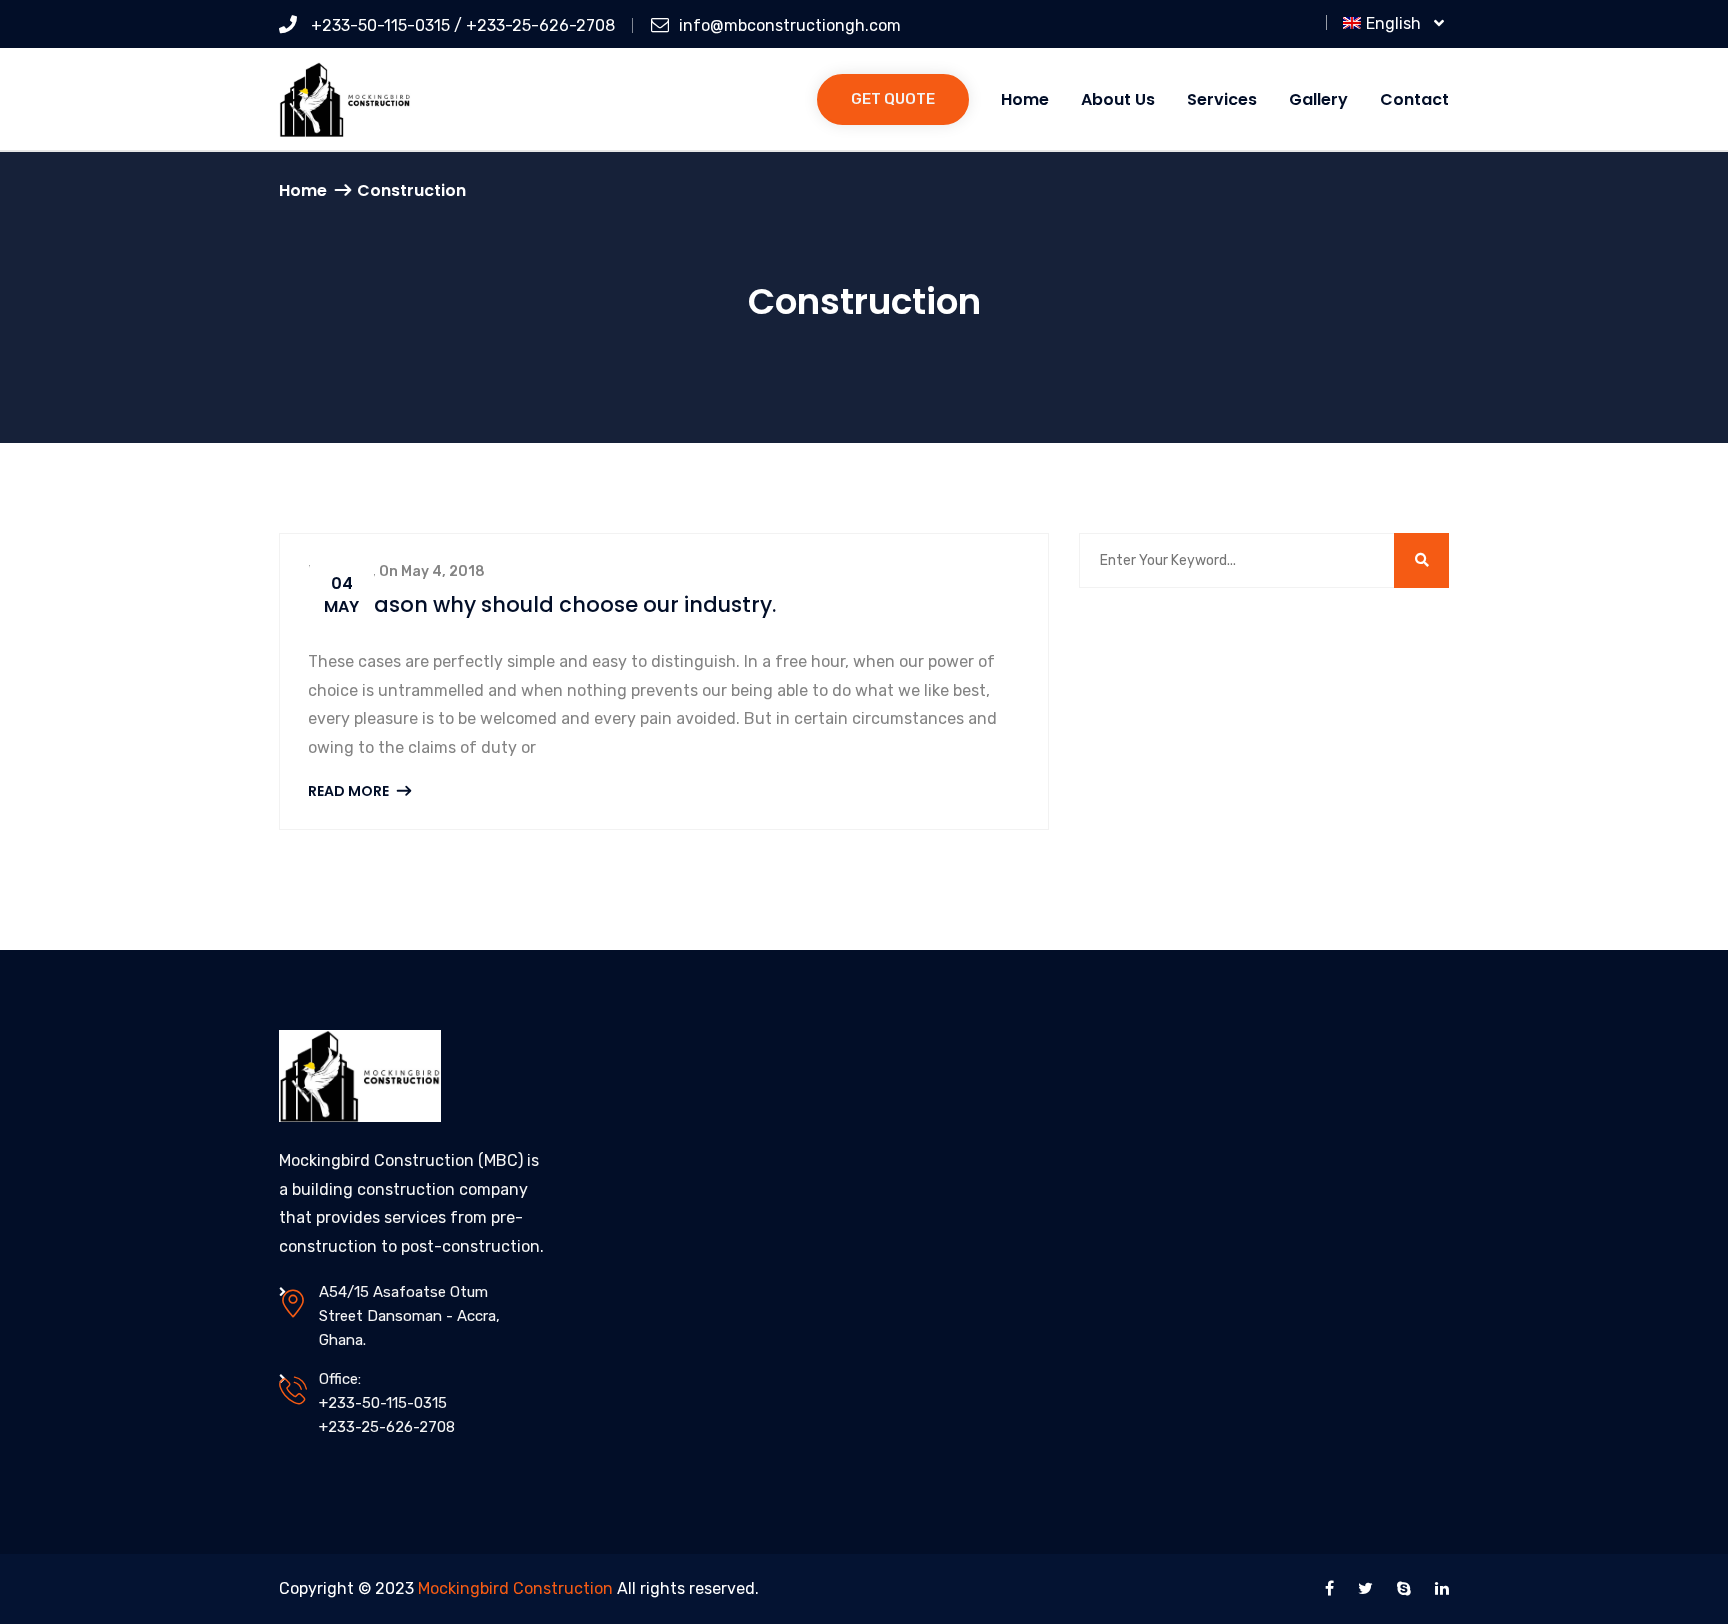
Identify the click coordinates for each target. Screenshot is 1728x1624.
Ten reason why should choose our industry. (542, 604)
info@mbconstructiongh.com (790, 25)
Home (1025, 99)
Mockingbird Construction (515, 1588)
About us (1118, 99)
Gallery (1318, 99)
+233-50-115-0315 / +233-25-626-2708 (461, 25)
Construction (411, 190)
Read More (350, 791)
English (1397, 23)
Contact (1414, 99)
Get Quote (893, 99)
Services (1222, 99)
